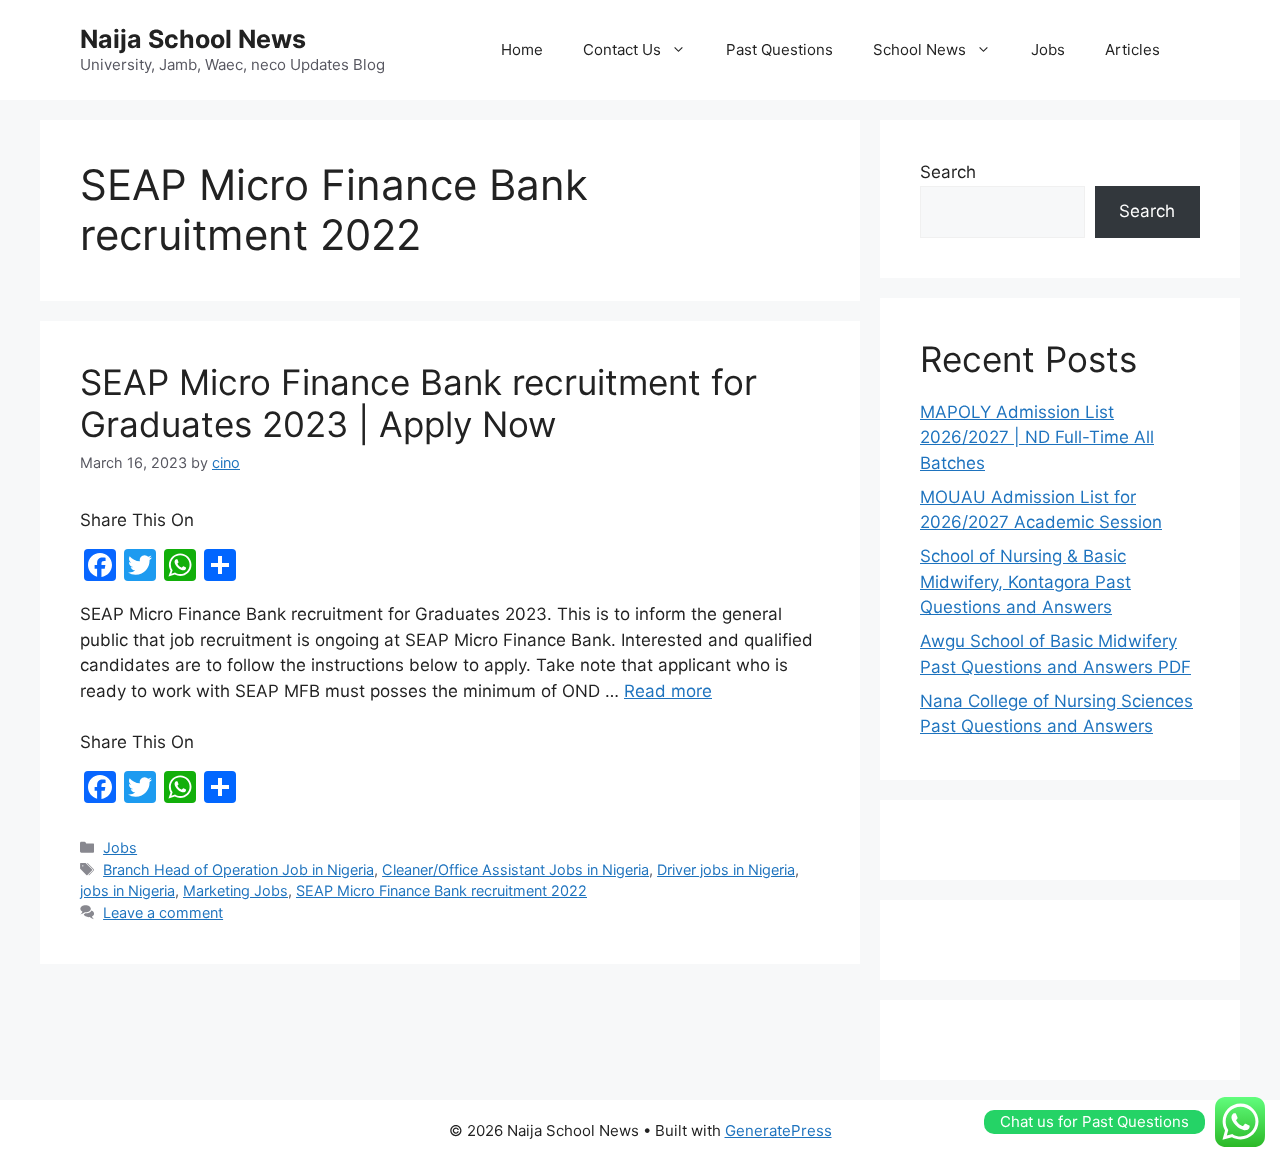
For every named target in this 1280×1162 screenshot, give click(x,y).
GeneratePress (778, 1130)
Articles (1132, 49)
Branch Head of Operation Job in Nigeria (238, 869)
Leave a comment (163, 912)
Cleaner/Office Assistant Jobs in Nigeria (515, 869)
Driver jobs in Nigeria (726, 869)
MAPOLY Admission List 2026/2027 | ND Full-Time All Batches (1037, 437)
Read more (668, 691)
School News (919, 49)
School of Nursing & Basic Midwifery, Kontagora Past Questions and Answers (1025, 581)
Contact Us (622, 49)
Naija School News (193, 39)
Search (948, 172)
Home (522, 49)
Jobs (1048, 49)
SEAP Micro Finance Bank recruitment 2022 (441, 890)
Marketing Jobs (235, 890)
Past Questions (779, 49)
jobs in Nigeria (127, 890)
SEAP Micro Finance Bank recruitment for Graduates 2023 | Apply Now (418, 403)
